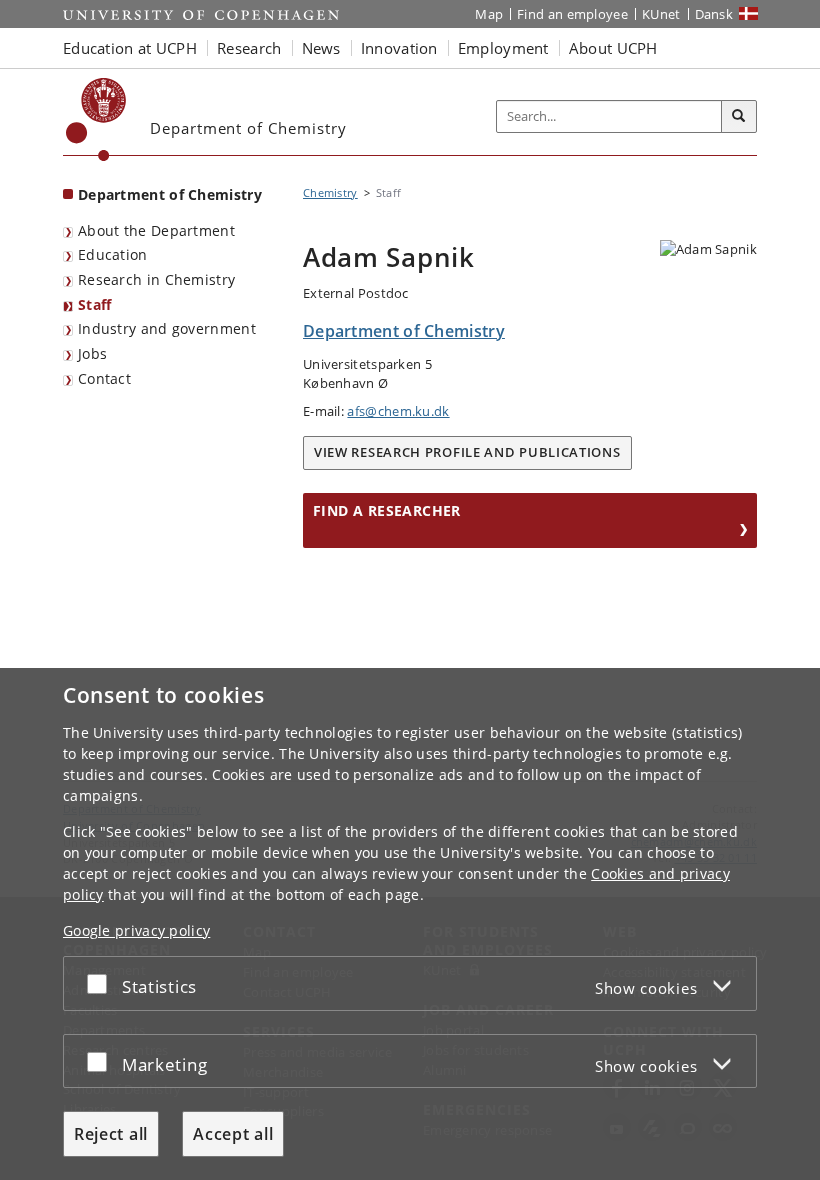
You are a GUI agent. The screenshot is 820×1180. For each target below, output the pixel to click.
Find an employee (572, 14)
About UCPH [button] (613, 48)
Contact (104, 378)
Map (489, 14)
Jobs (92, 353)
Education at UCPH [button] (130, 48)
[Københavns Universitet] (96, 119)
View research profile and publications (467, 452)
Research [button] (249, 48)
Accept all (233, 1134)
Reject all (111, 1134)
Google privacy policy (136, 930)
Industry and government (167, 328)
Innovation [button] (399, 48)
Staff (95, 304)
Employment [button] (503, 48)
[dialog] (410, 924)
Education (113, 254)
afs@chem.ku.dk (398, 411)
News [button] (321, 48)
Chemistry (330, 192)
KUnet (661, 14)
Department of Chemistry (170, 194)
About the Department (156, 230)
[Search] (739, 117)
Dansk (714, 14)
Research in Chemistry (156, 279)
